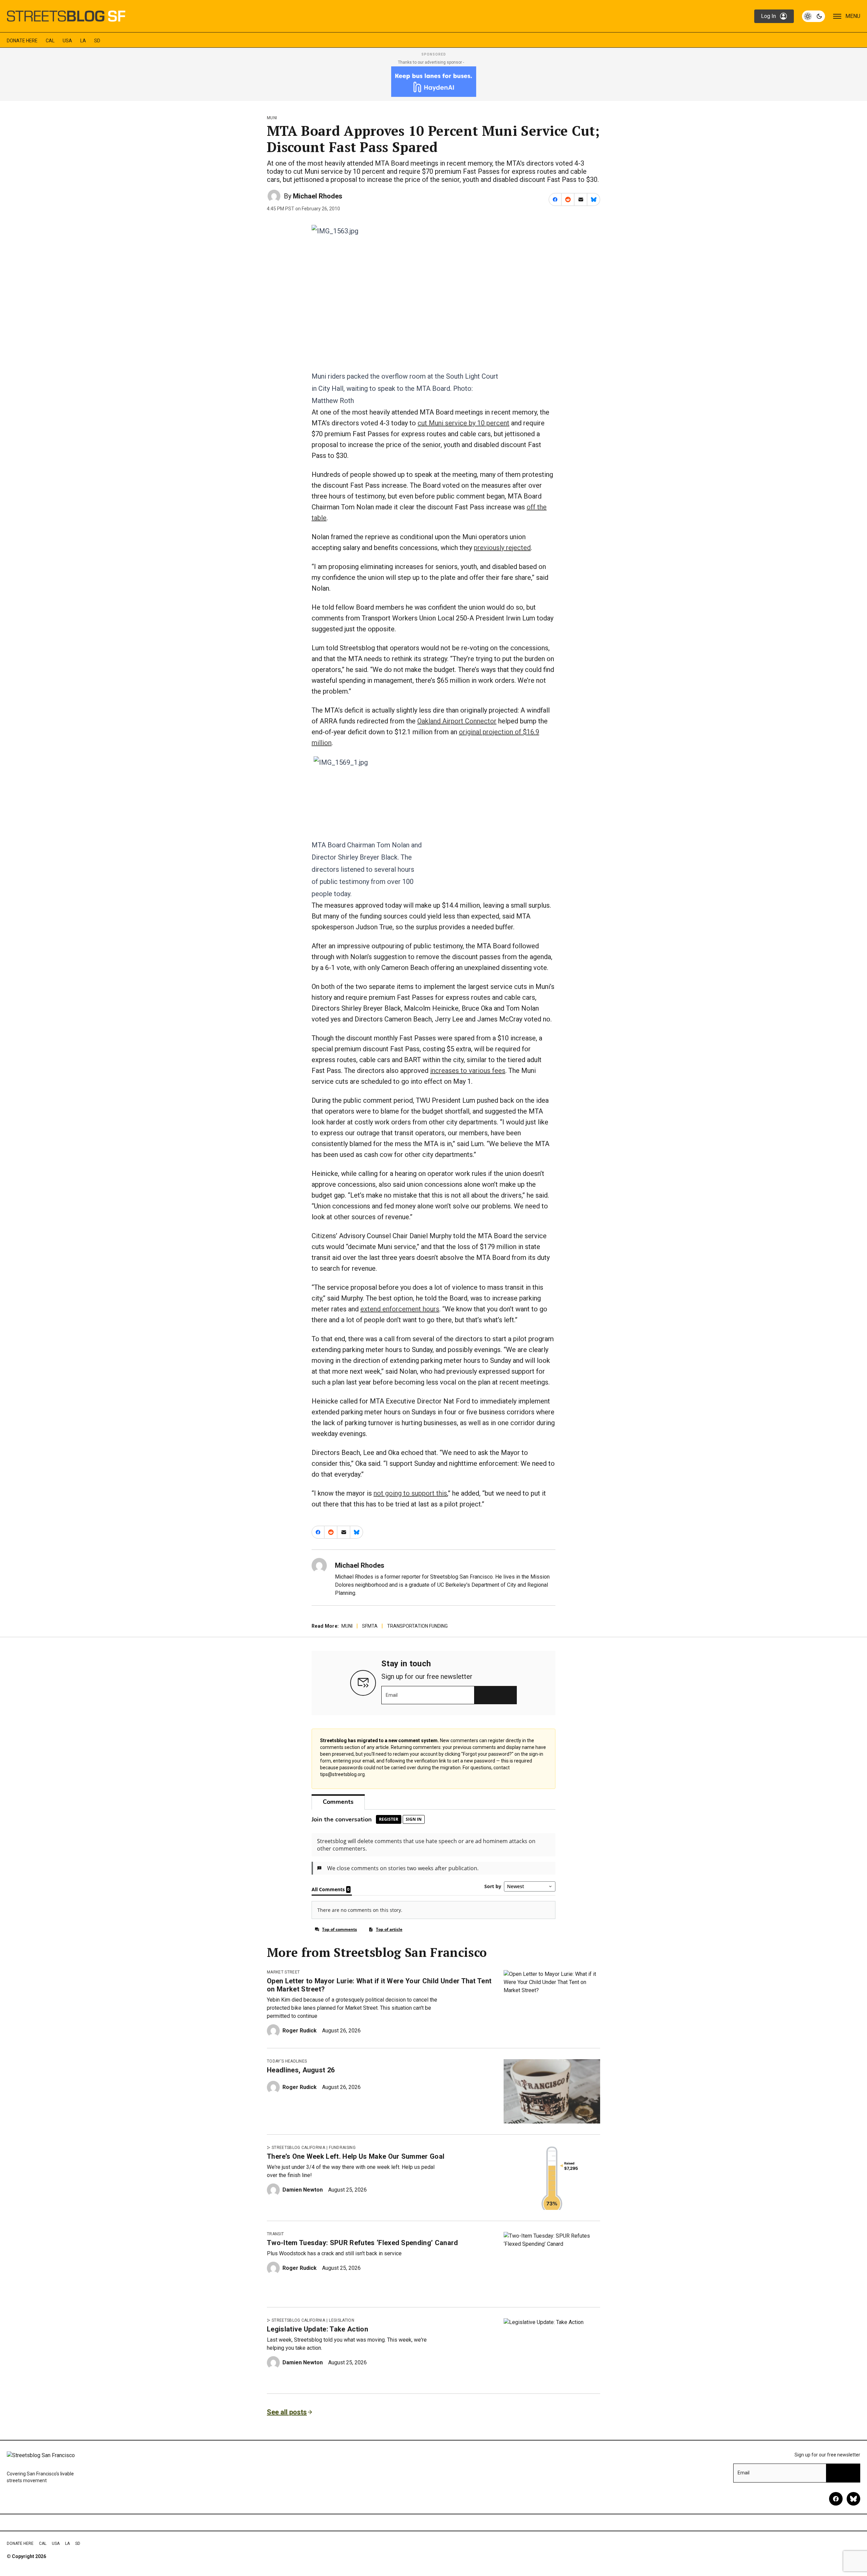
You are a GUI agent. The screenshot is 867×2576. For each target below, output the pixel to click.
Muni (272, 118)
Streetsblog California (298, 2148)
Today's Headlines (287, 2061)
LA (83, 41)
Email (392, 1695)
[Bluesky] (853, 2499)
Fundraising (342, 2148)
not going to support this (410, 1493)
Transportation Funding (417, 1626)
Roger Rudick (300, 2031)
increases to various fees (468, 1071)
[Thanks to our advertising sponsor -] (434, 82)
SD (97, 41)
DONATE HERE (22, 41)
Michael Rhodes (318, 196)
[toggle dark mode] (813, 16)
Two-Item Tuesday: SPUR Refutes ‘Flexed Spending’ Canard (363, 2243)
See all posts (287, 2412)
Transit (275, 2234)
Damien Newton (303, 2190)
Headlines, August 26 (301, 2070)
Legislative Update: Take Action (318, 2329)
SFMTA (370, 1626)
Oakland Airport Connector (457, 721)
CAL (50, 41)
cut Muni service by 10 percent (463, 423)
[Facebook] (836, 2499)
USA (67, 41)
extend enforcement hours (400, 1309)
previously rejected (502, 548)
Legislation (342, 2320)
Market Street (283, 1972)
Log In (768, 16)
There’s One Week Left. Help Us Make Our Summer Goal (356, 2156)
